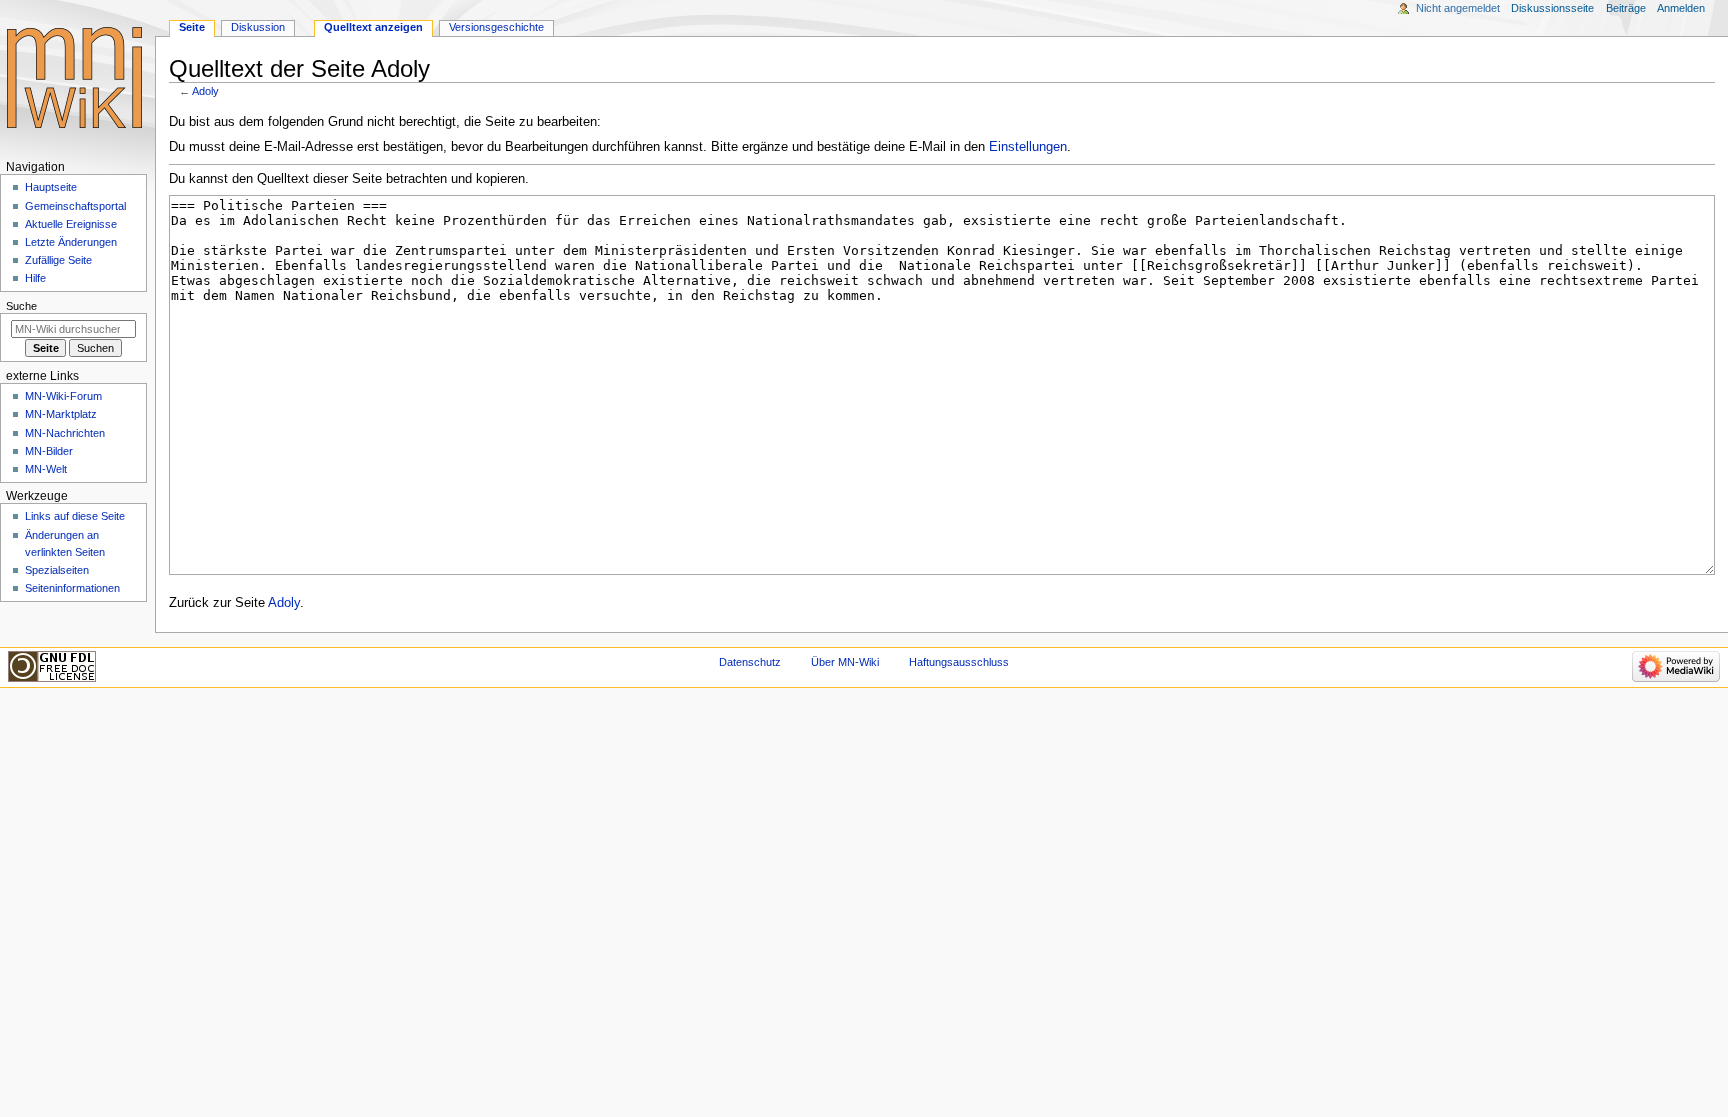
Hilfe (35, 278)
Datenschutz (750, 662)
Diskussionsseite (1552, 8)
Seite (192, 27)
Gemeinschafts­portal (75, 206)
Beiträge (1626, 8)
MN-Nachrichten (65, 433)
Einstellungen (1028, 147)
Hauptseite (51, 187)
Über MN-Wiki (845, 662)
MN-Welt (46, 469)
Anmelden (1681, 8)
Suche (21, 306)
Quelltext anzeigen (373, 27)
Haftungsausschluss (959, 662)
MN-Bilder (49, 451)
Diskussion (258, 27)
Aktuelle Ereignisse (71, 224)
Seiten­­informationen (72, 588)
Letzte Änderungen (71, 242)
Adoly (205, 91)
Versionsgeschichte (496, 27)
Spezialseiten (57, 570)
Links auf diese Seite (75, 516)
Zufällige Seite (58, 260)
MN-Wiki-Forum (63, 396)
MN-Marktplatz (61, 414)
